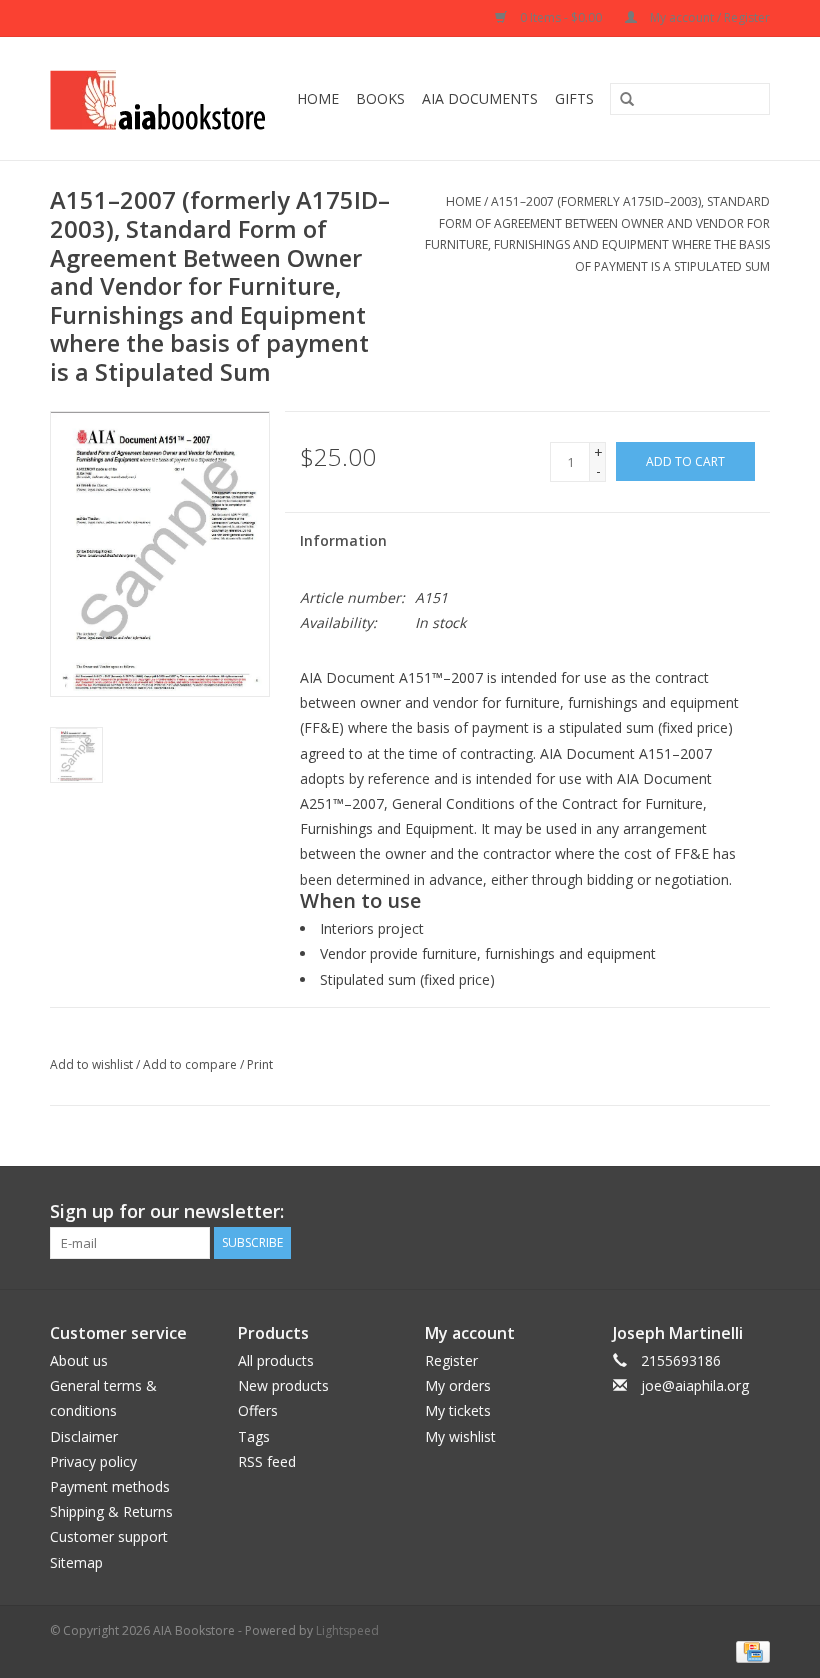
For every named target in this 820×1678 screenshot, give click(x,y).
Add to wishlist (91, 1064)
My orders (458, 1385)
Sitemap (76, 1562)
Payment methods (110, 1486)
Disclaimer (84, 1436)
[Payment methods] (749, 1651)
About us (79, 1360)
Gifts (574, 98)
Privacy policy (93, 1461)
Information (343, 540)
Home (318, 98)
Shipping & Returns (111, 1511)
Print (260, 1064)
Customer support (109, 1536)
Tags (254, 1436)
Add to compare (191, 1064)
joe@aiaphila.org (695, 1385)
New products (283, 1385)
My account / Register (708, 17)
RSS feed (267, 1461)
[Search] (620, 100)
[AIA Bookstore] (161, 98)
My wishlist (460, 1436)
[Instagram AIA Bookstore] (754, 1212)
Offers (258, 1410)
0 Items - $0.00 (561, 17)
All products (276, 1360)
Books (380, 98)
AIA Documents (480, 98)
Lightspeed (347, 1630)
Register (451, 1360)
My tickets (458, 1410)
